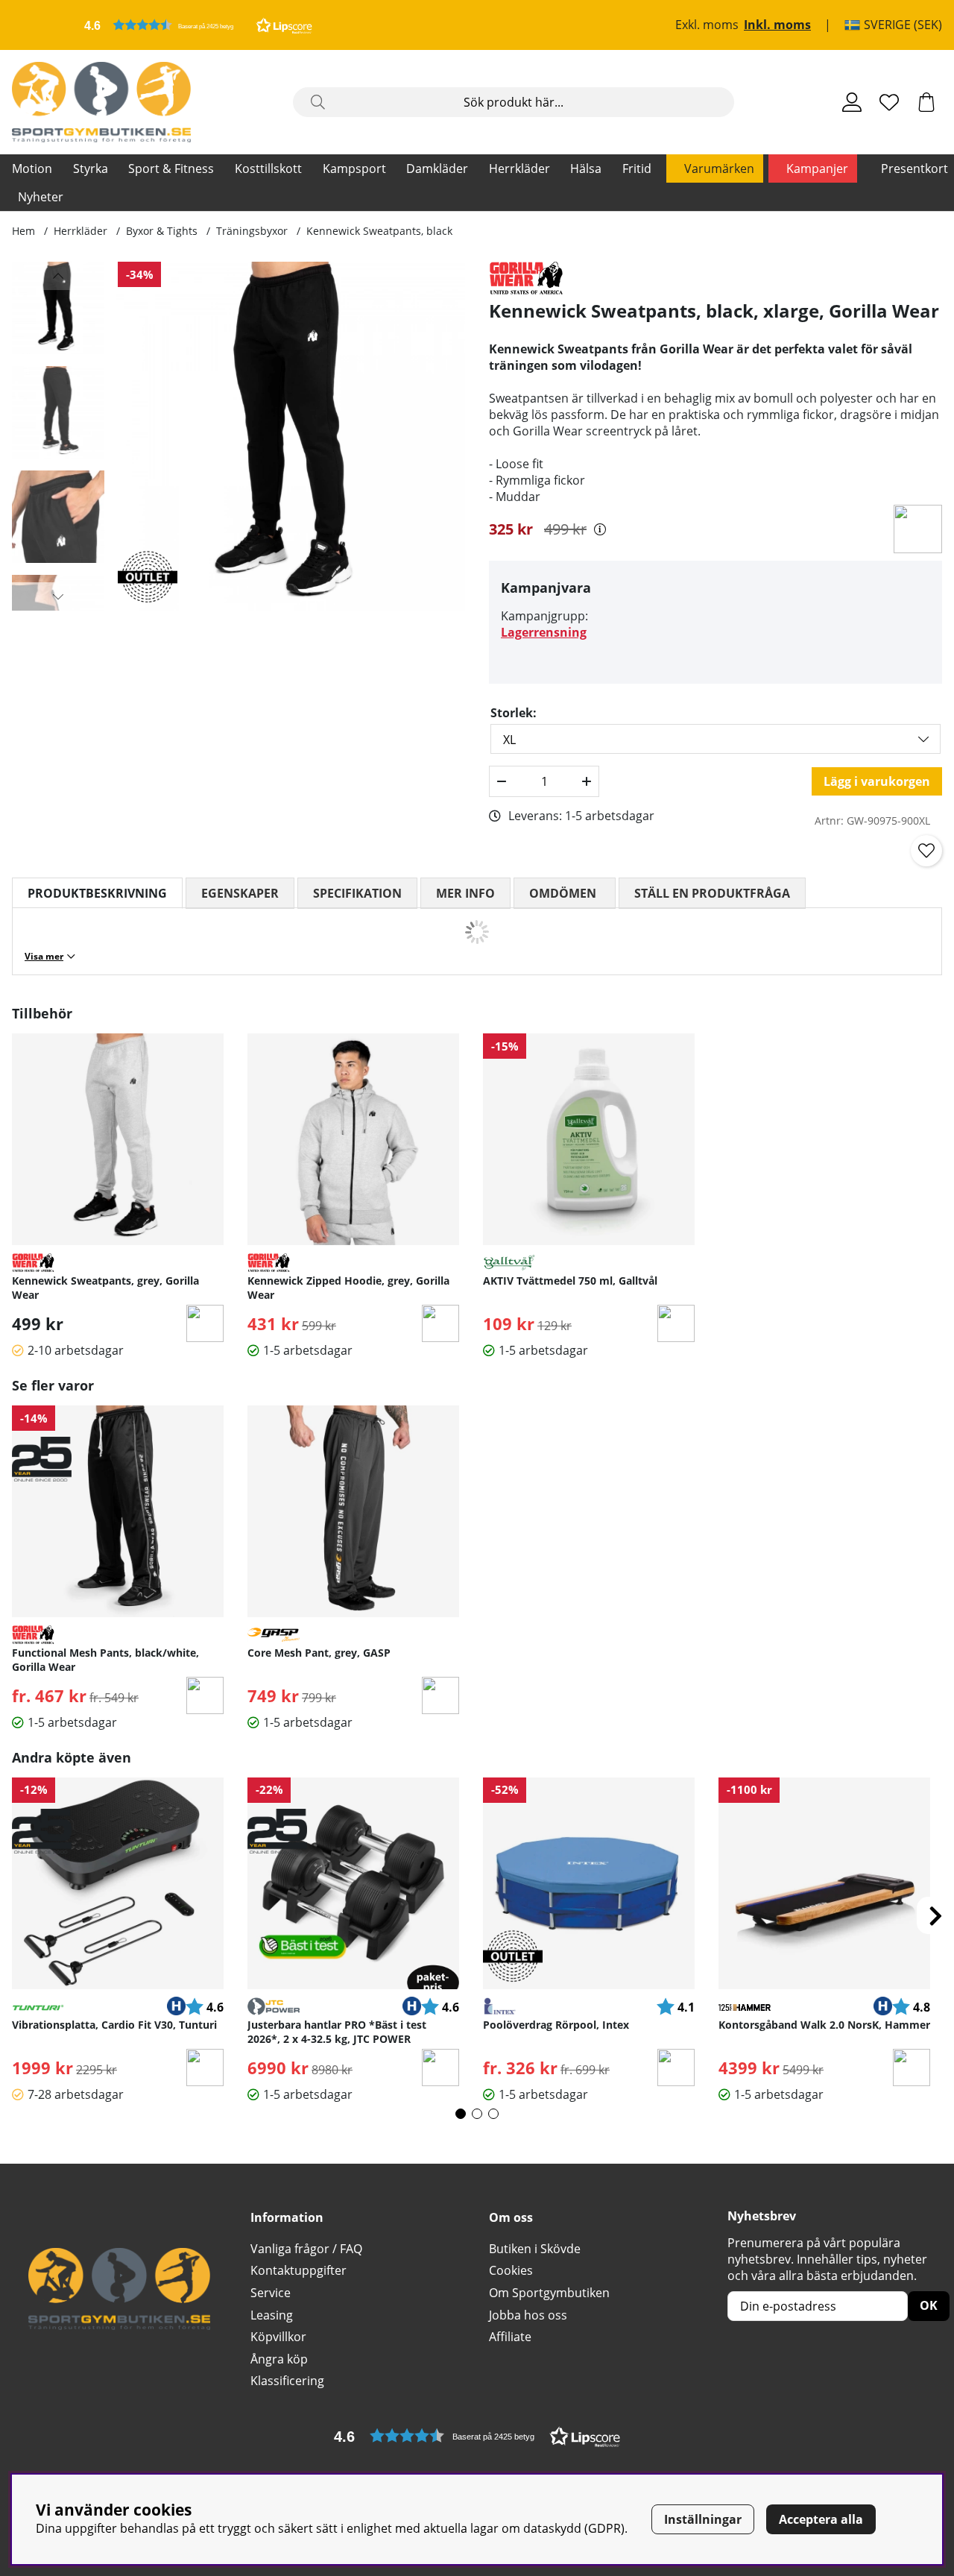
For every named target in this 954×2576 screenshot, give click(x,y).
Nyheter (41, 197)
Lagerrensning (544, 632)
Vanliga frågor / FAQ (306, 2249)
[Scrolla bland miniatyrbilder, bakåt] (58, 276)
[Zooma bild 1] (291, 436)
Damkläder (437, 169)
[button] (198, 25)
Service (271, 2293)
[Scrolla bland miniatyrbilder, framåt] (58, 596)
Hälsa (586, 169)
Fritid (637, 169)
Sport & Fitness (171, 169)
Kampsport (354, 169)
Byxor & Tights (162, 231)
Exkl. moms (707, 25)
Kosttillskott (268, 169)
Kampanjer (817, 169)
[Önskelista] (889, 102)
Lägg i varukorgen (877, 781)
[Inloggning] (852, 102)
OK (929, 2305)
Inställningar (703, 2519)
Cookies (511, 2270)
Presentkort (914, 169)
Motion (32, 169)
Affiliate (510, 2337)
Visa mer (44, 956)
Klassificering (287, 2381)
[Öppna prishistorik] (600, 529)
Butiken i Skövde (535, 2249)
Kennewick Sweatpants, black (379, 231)
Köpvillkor (278, 2337)
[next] (935, 1915)
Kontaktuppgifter (298, 2270)
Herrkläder (519, 169)
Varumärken (719, 169)
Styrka (91, 169)
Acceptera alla (821, 2519)
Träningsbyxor (252, 231)
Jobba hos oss (528, 2315)
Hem (23, 231)
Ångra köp (279, 2359)
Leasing (272, 2315)
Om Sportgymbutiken (549, 2293)
